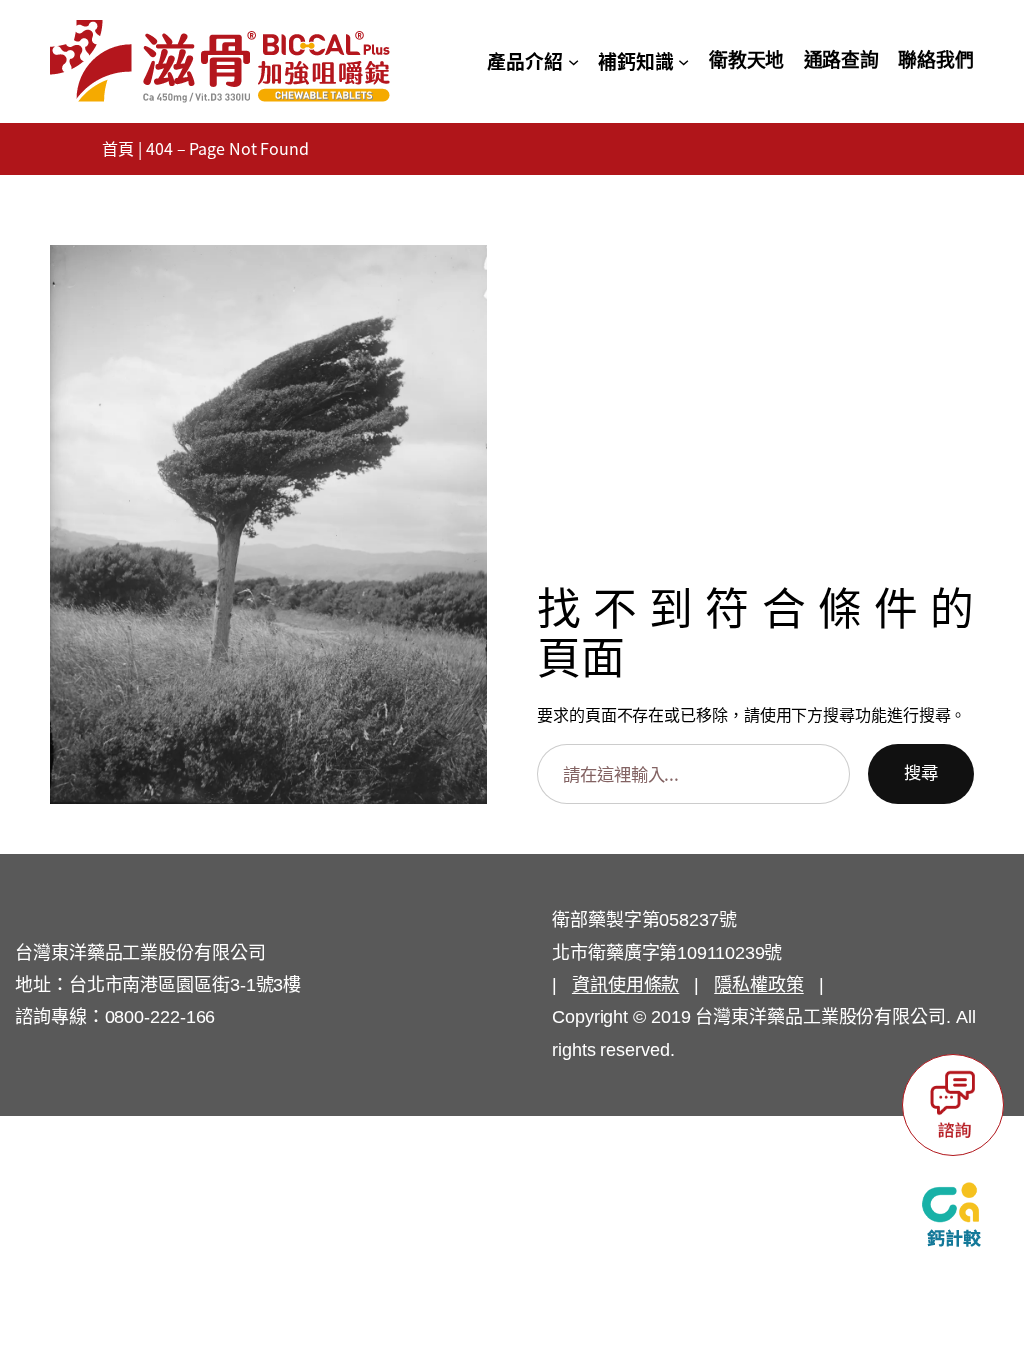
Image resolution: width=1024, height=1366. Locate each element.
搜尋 (921, 773)
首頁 (118, 149)
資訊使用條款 (625, 985)
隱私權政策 (759, 985)
